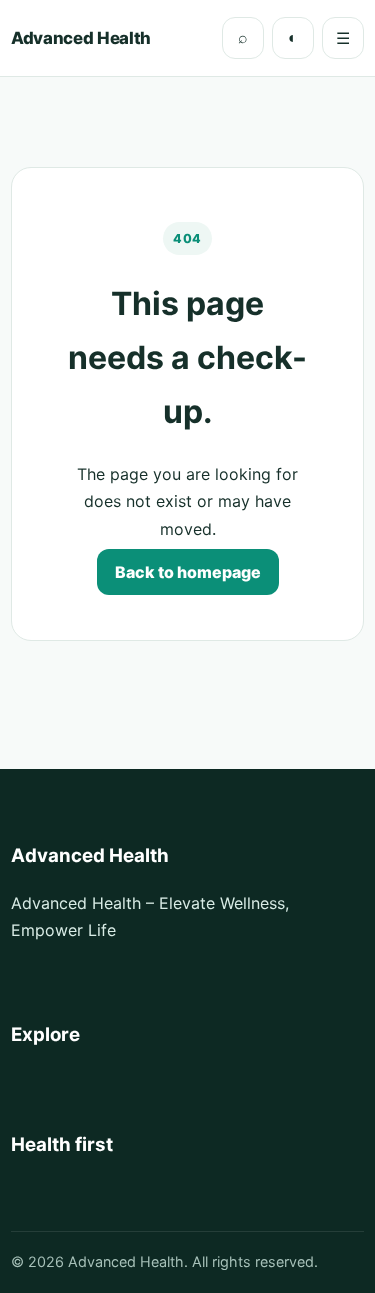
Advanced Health (81, 38)
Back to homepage (188, 572)
